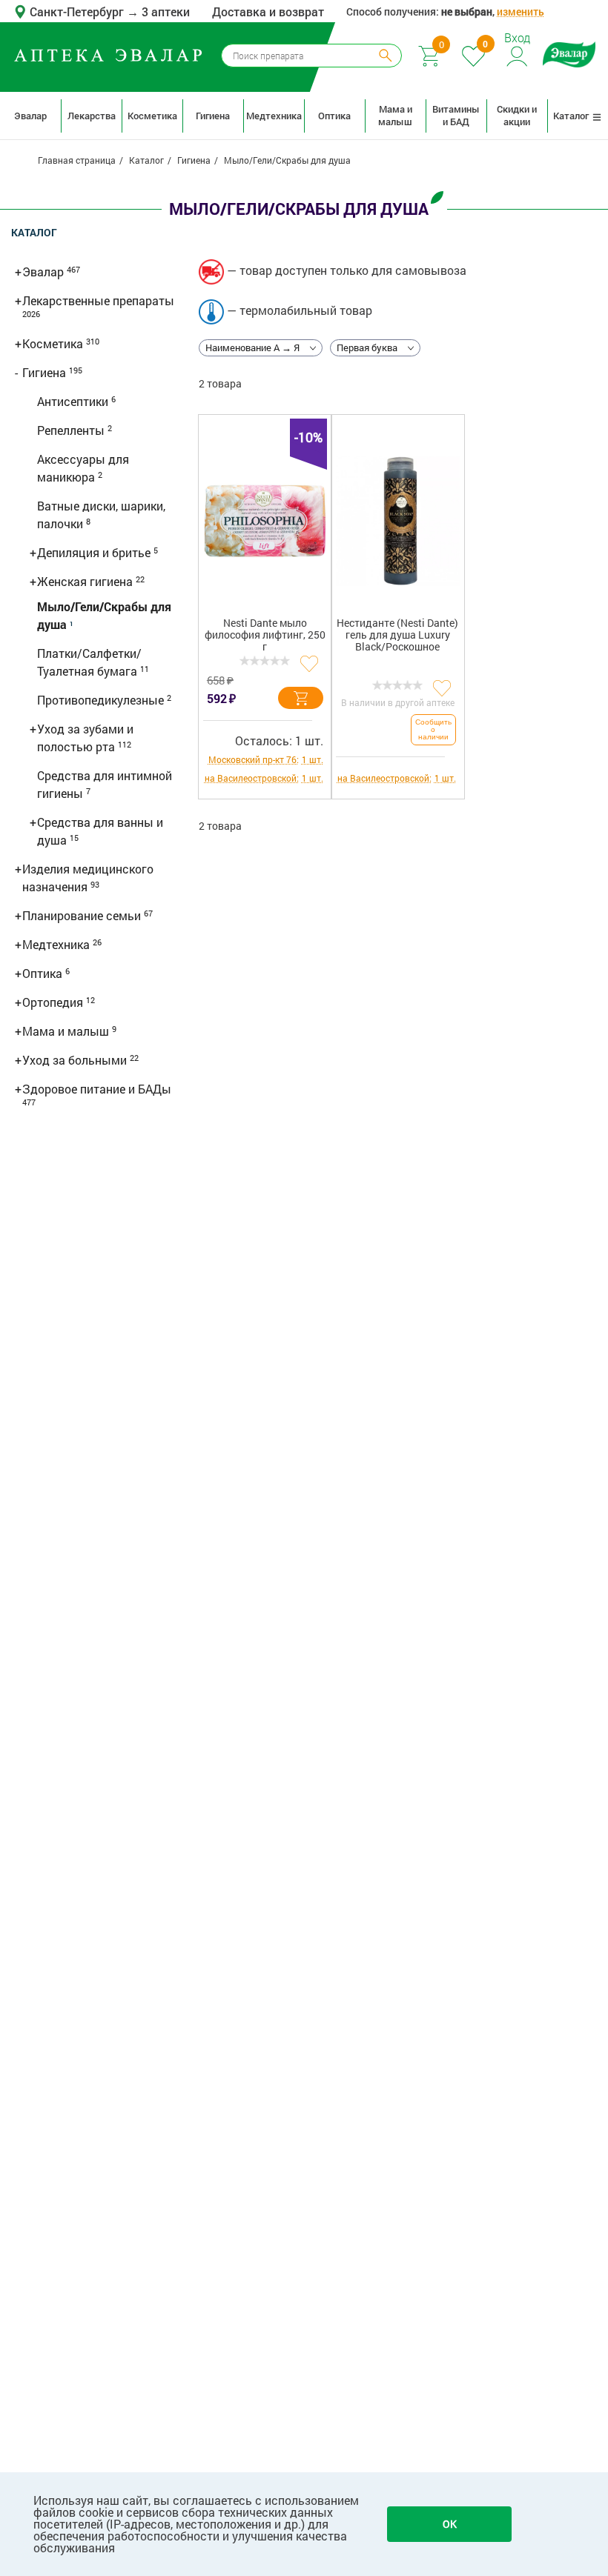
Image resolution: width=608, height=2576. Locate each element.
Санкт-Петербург (78, 11)
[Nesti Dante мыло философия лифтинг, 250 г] (265, 521)
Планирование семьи (83, 915)
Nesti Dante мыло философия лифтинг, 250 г (265, 635)
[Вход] (518, 54)
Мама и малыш (395, 115)
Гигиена (213, 116)
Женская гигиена (86, 581)
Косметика (152, 116)
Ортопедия (54, 1002)
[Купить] (301, 698)
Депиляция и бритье (95, 552)
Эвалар (30, 116)
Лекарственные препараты (98, 300)
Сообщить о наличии (433, 729)
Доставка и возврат (268, 11)
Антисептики (74, 401)
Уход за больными (76, 1060)
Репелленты (72, 430)
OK (450, 2524)
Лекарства (92, 116)
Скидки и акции (517, 115)
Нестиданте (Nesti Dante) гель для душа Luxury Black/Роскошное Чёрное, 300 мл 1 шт (397, 638)
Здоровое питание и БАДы (97, 1089)
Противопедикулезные (102, 700)
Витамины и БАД (456, 115)
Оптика (334, 116)
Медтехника (274, 116)
